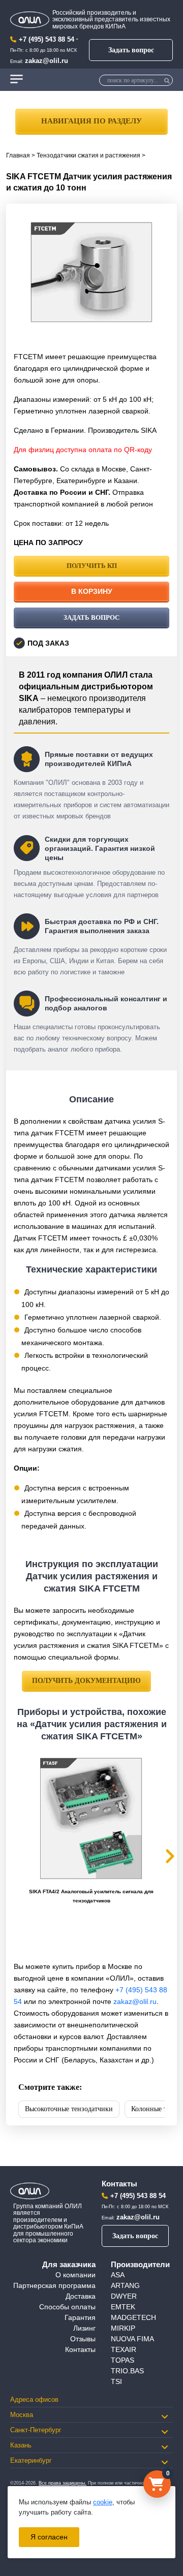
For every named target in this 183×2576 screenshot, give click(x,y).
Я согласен (49, 2537)
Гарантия (80, 2317)
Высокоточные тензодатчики (69, 2109)
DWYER (124, 2296)
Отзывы (83, 2339)
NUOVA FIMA (132, 2339)
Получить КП (92, 566)
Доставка (81, 2296)
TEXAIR (124, 2349)
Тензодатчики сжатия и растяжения (88, 155)
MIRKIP (123, 2328)
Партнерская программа (54, 2285)
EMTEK (123, 2307)
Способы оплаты (67, 2307)
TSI (116, 2381)
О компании (75, 2275)
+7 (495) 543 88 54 (47, 39)
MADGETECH (133, 2317)
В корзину (92, 591)
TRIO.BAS (127, 2371)
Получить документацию (86, 1681)
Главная (18, 155)
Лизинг (84, 2328)
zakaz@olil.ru (47, 61)
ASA (118, 2275)
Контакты (80, 2349)
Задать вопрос (131, 50)
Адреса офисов (34, 2399)
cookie (103, 2502)
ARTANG (125, 2285)
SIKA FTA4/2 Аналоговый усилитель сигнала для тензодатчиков (91, 1896)
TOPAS (123, 2360)
